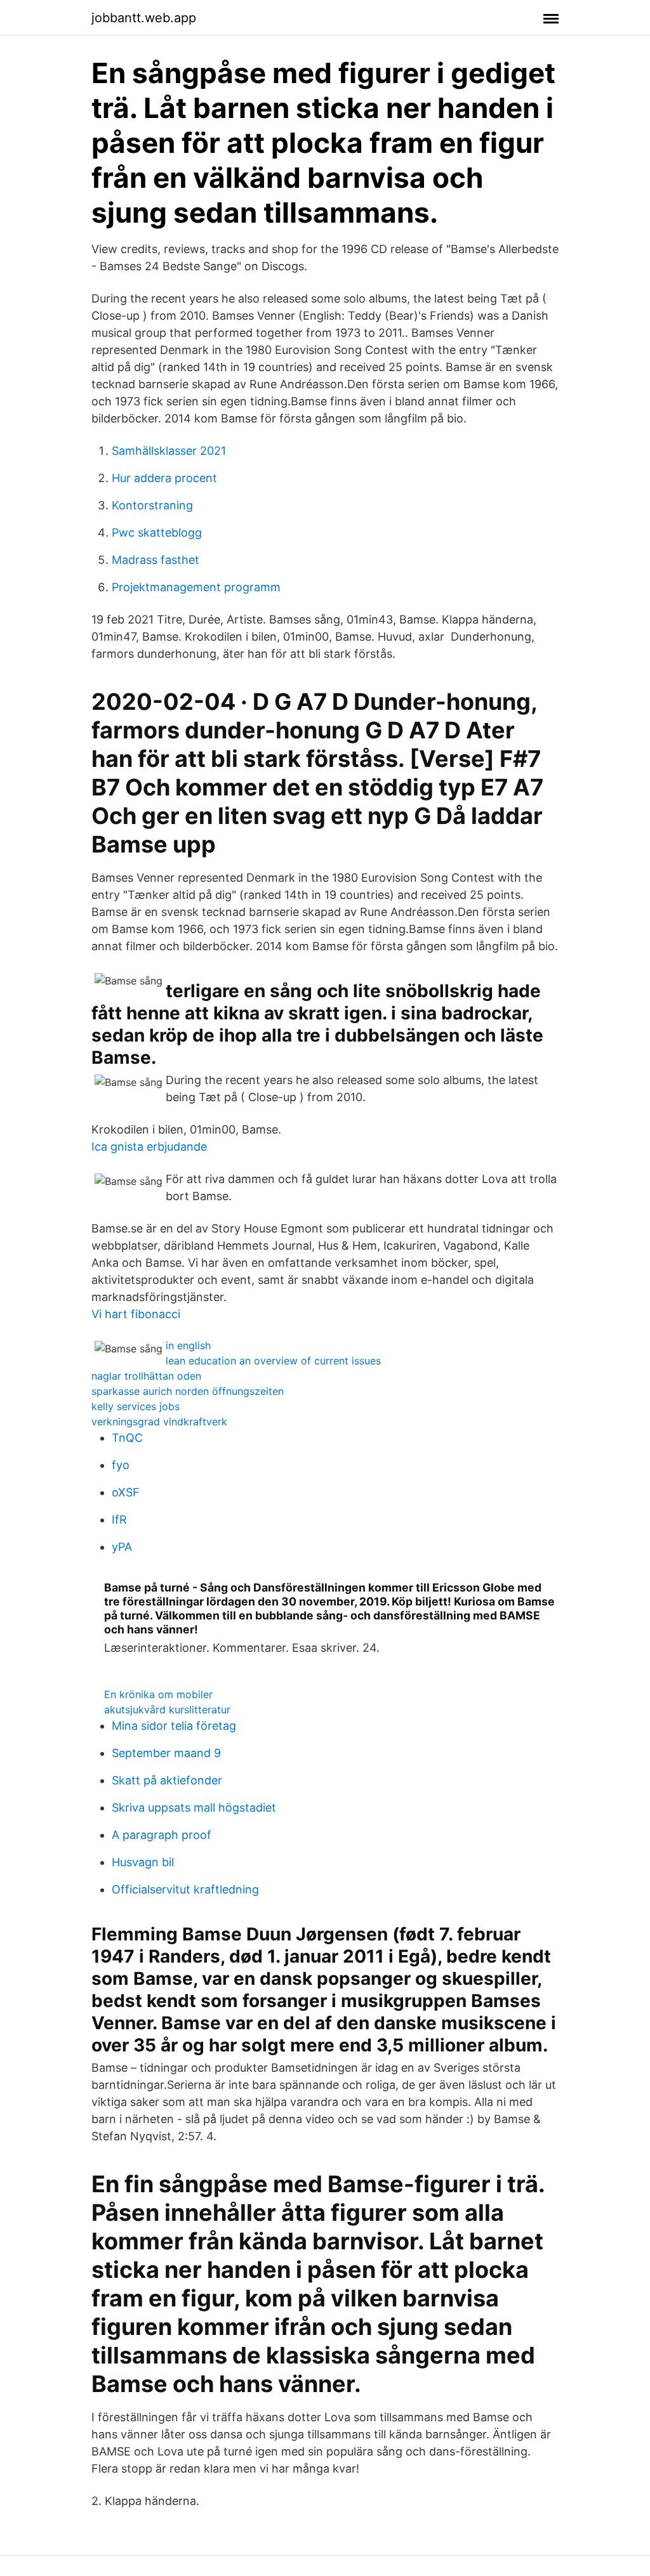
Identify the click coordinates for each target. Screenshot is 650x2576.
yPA (122, 1547)
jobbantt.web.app (144, 18)
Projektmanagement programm (196, 587)
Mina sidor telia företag (174, 1726)
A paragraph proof (162, 1835)
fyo (121, 1465)
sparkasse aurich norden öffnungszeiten (188, 1391)
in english (188, 1345)
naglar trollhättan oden (146, 1376)
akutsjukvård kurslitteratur (167, 1710)
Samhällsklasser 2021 (169, 451)
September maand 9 (166, 1753)
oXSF (126, 1492)
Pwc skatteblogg (157, 533)
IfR (119, 1520)
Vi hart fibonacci (136, 1314)
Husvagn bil (143, 1862)
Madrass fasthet (156, 560)
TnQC (127, 1438)
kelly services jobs (136, 1406)
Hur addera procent (164, 478)
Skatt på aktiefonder (167, 1780)
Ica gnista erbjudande (149, 1147)
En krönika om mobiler (158, 1694)
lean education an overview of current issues (273, 1361)
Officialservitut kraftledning (185, 1889)
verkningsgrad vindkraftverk (159, 1422)
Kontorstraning (152, 505)
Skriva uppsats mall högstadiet (194, 1808)
